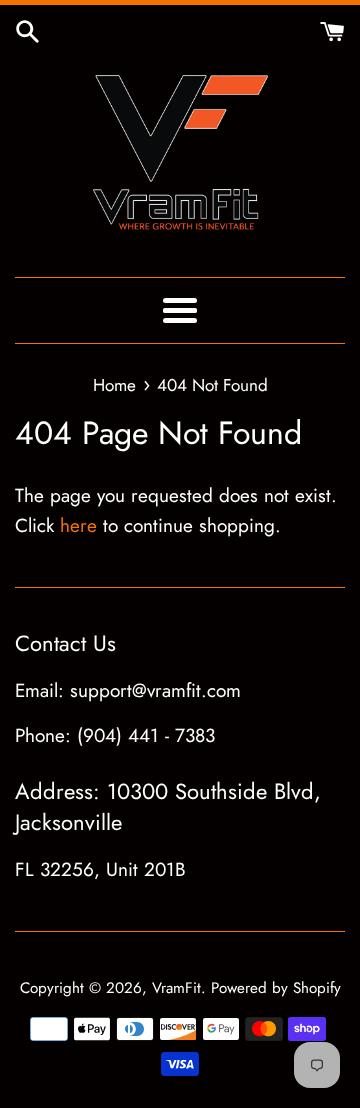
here (78, 525)
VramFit (176, 988)
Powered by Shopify (276, 988)
